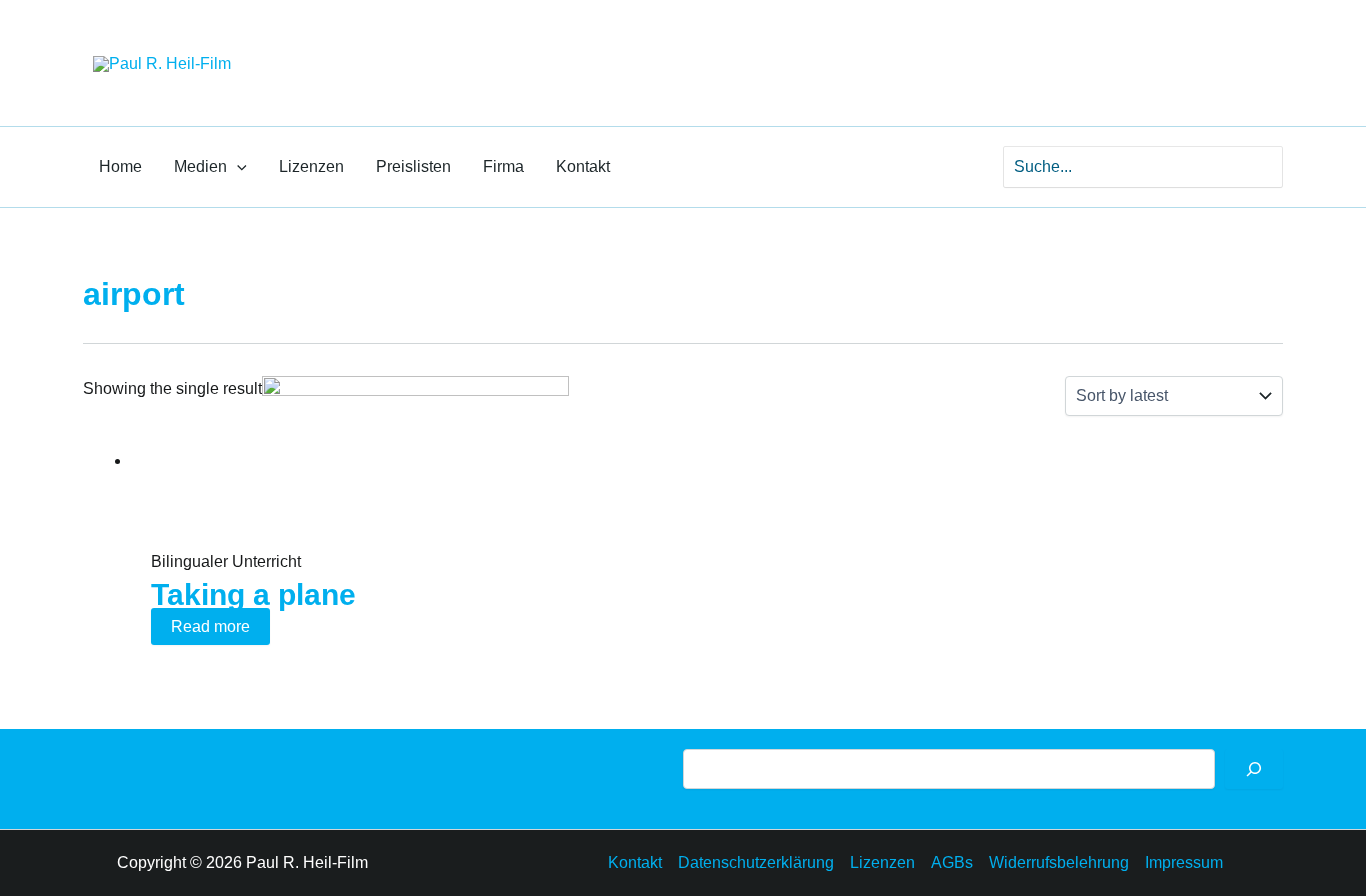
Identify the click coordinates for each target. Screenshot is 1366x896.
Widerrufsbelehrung (1059, 862)
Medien (200, 166)
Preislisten (413, 166)
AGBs (952, 862)
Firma (503, 166)
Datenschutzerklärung (756, 862)
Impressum (1184, 862)
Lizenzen (311, 166)
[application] (237, 167)
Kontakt (583, 166)
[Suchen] (1254, 769)
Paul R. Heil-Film (374, 45)
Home (120, 166)
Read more (210, 626)
